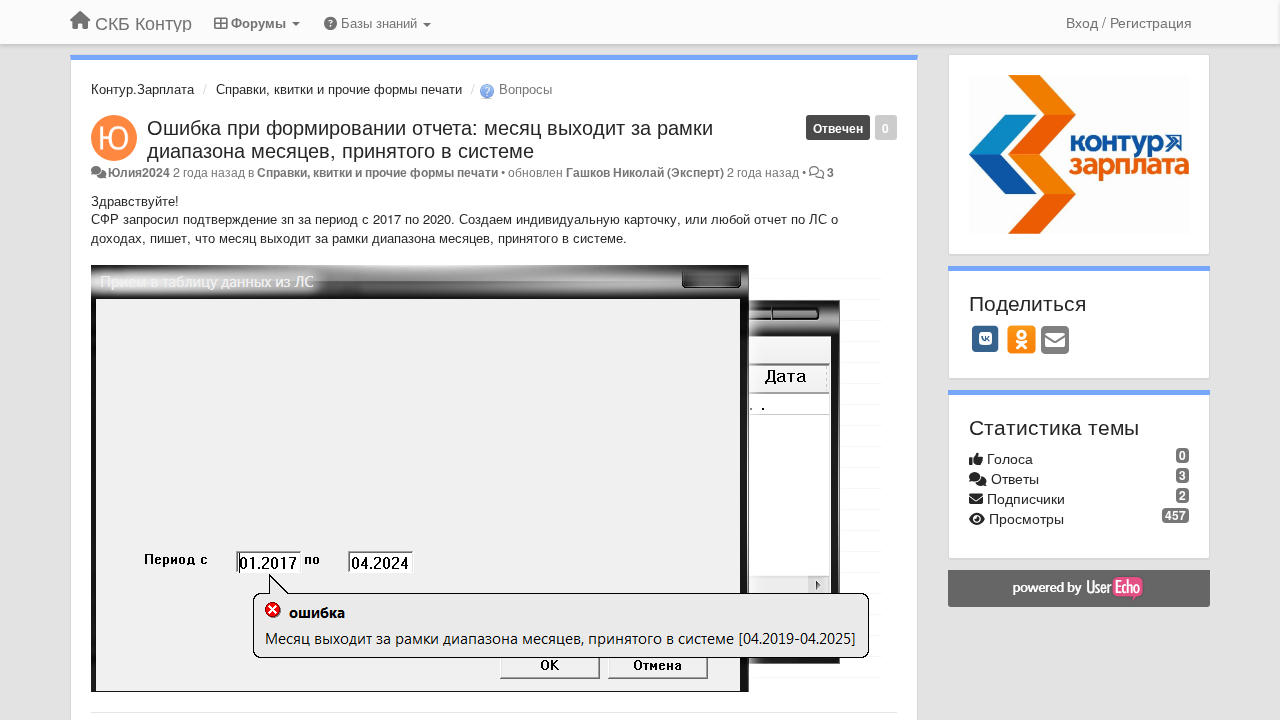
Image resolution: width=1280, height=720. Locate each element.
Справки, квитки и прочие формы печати (339, 88)
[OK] (1021, 339)
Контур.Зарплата (142, 88)
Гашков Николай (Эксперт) (645, 172)
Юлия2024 (139, 172)
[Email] (1055, 341)
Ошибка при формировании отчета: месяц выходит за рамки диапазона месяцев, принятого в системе (430, 138)
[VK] (986, 339)
